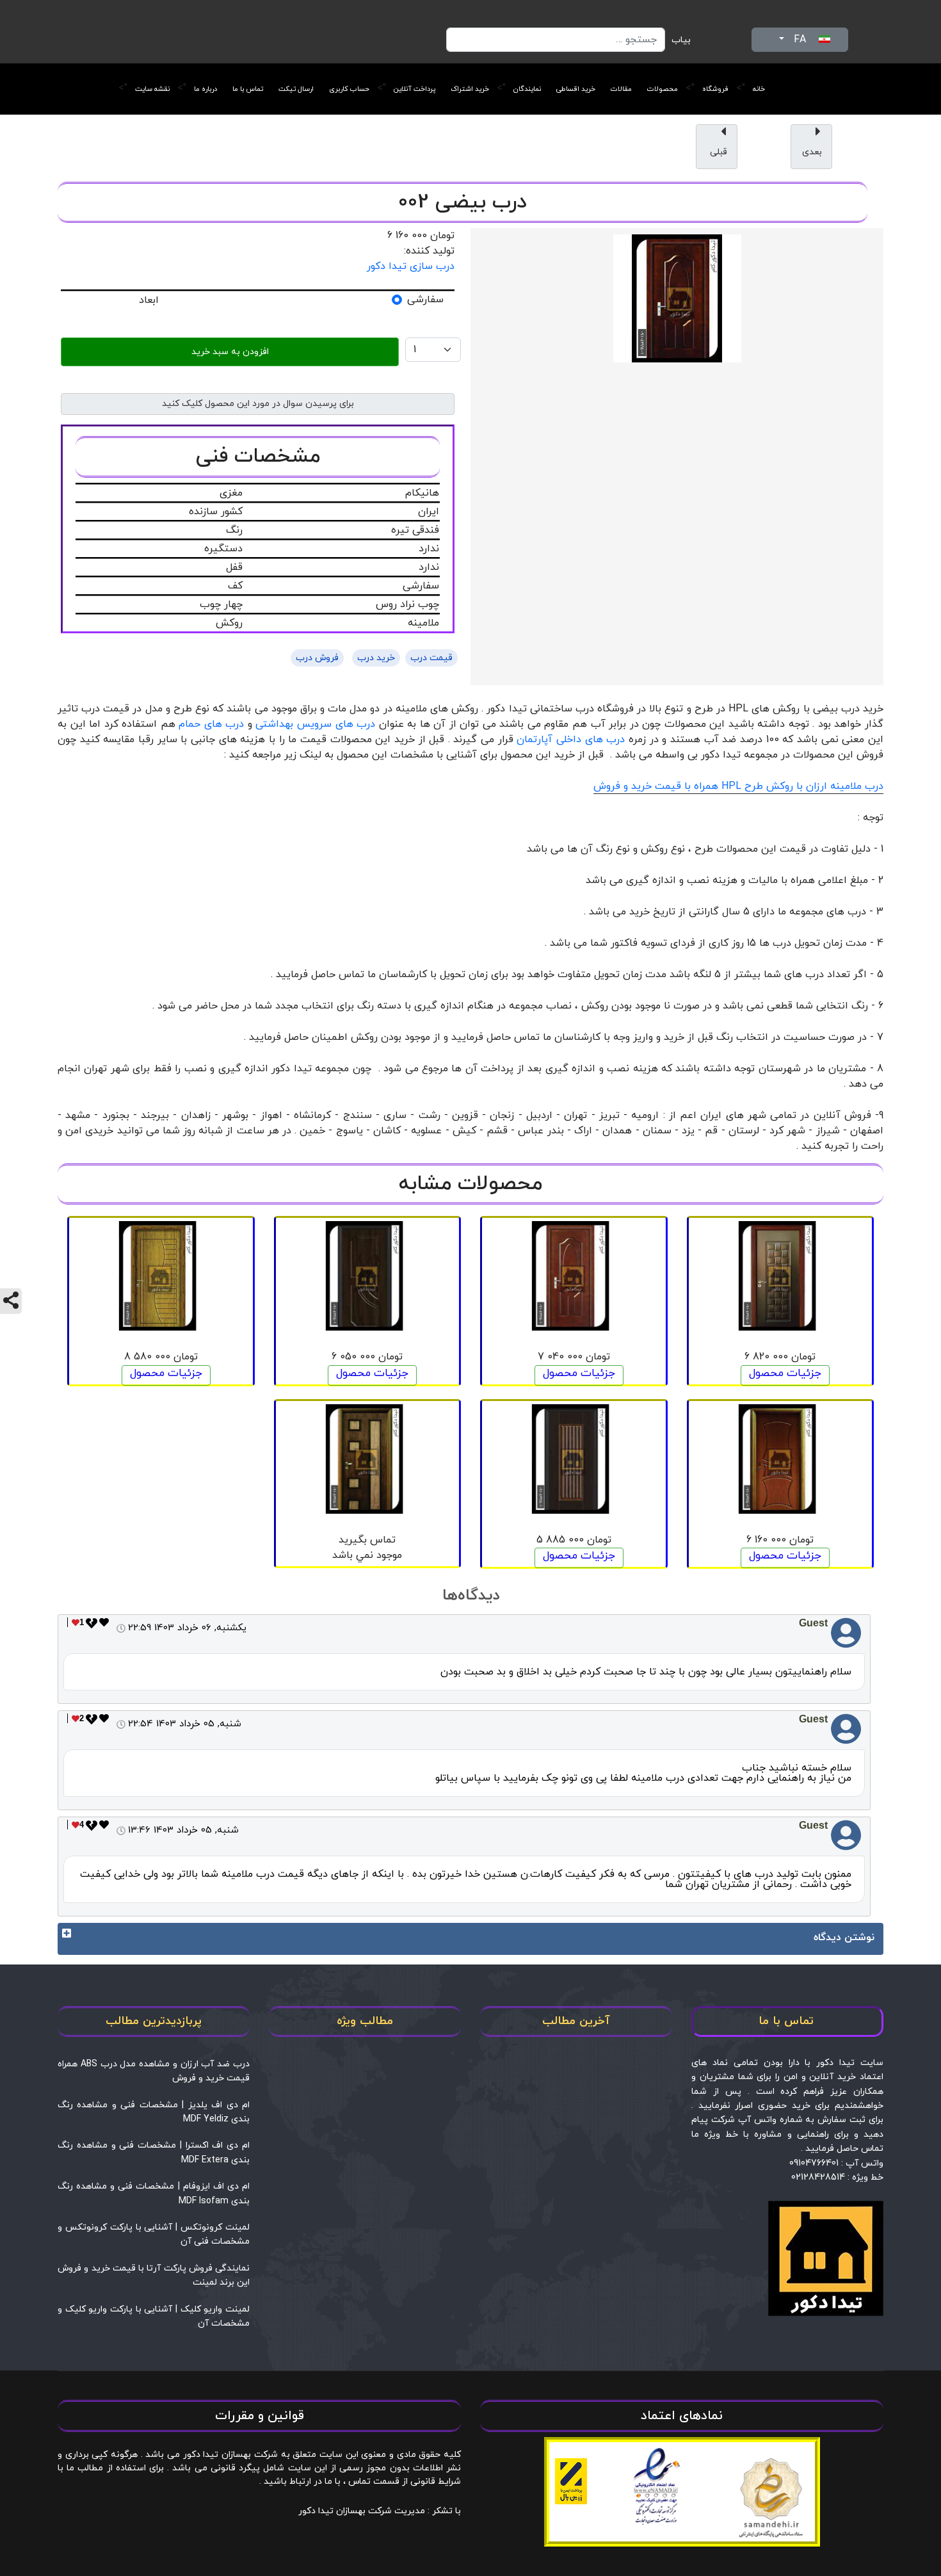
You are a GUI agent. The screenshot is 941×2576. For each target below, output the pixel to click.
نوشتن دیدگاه (844, 1938)
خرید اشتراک (470, 89)
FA (800, 40)
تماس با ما (248, 89)
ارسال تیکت (296, 89)
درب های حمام (211, 724)
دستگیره (223, 549)
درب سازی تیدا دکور (411, 266)
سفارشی (425, 300)
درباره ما (205, 89)
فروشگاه (715, 89)
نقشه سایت (152, 89)
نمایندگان (527, 89)
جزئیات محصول (785, 1373)
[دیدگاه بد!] (92, 1627)
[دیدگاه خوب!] (104, 1627)
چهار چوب (221, 604)
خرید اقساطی (576, 89)
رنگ (234, 530)
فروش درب (317, 658)
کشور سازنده (216, 512)
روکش (229, 623)
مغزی (231, 493)
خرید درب (376, 658)
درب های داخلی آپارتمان (571, 740)
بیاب (681, 40)
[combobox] (556, 40)
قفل (234, 567)
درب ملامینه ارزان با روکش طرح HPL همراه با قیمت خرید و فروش (738, 786)
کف (235, 586)
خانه (759, 89)
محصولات (663, 89)
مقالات (621, 89)
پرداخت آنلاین (414, 89)
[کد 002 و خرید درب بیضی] (677, 298)
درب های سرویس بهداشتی (315, 724)
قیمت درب (431, 658)
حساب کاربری (349, 89)
